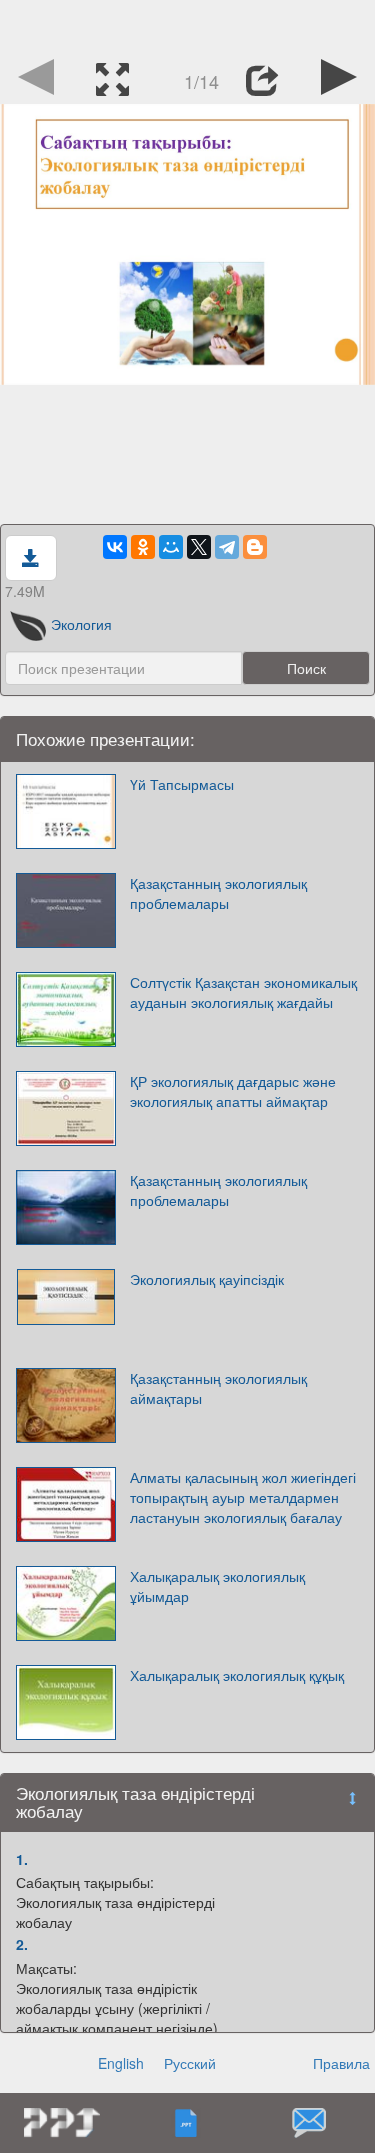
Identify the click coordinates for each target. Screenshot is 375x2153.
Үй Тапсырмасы (182, 784)
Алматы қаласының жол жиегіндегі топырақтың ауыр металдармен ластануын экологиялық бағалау (243, 1497)
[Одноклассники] (143, 547)
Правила (341, 2063)
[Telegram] (227, 547)
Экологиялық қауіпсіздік (207, 1279)
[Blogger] (255, 547)
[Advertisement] (188, 25)
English (121, 2063)
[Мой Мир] (171, 547)
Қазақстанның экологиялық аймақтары (218, 1388)
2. (22, 1944)
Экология (81, 624)
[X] (199, 547)
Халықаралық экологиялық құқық (237, 1675)
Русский (190, 2063)
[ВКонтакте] (115, 547)
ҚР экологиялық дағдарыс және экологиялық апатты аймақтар (233, 1091)
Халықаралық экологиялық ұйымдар (217, 1586)
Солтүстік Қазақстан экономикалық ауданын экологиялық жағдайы (243, 992)
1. (22, 1859)
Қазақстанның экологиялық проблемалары (218, 893)
